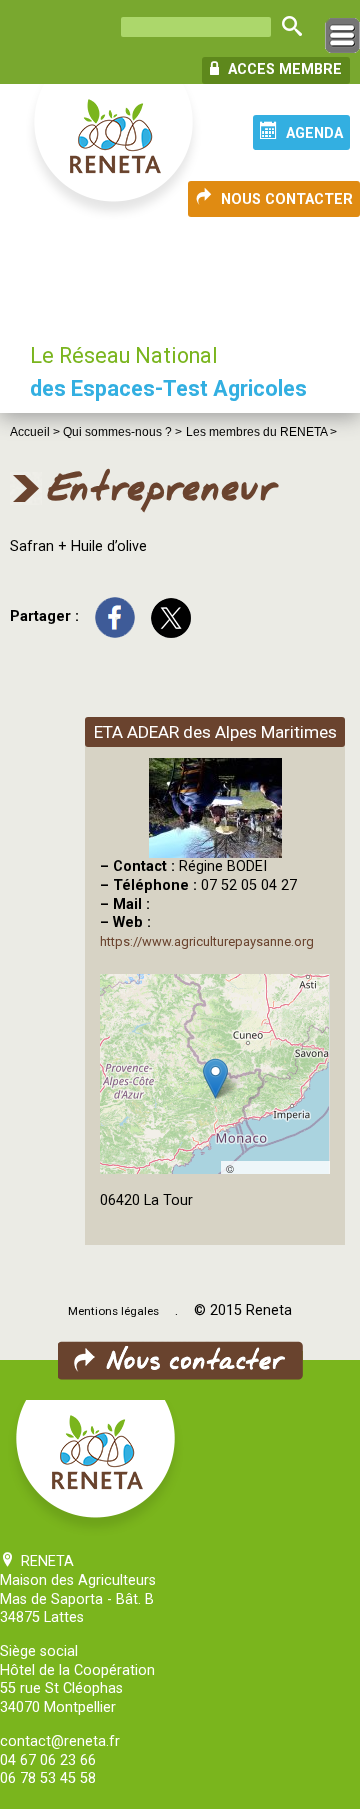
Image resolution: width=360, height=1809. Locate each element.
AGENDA (314, 133)
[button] (215, 1078)
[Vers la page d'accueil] (115, 153)
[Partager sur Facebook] (115, 616)
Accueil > (36, 432)
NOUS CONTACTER (287, 199)
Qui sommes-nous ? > (122, 432)
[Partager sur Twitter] (171, 616)
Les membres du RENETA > (261, 432)
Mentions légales (113, 1311)
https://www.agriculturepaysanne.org (207, 941)
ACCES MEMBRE (283, 69)
